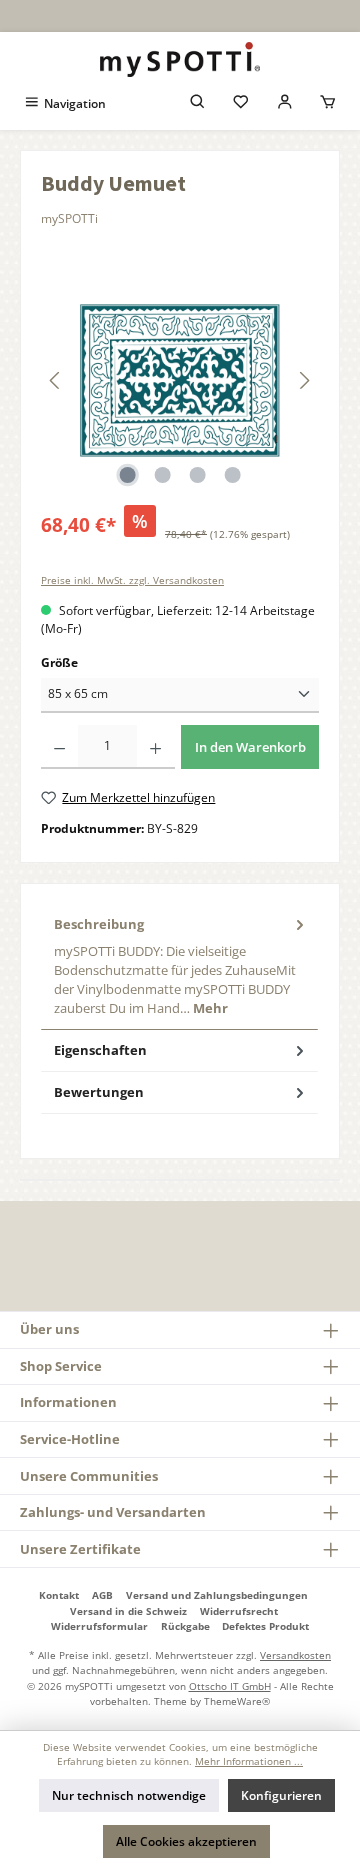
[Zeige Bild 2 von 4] (162, 475)
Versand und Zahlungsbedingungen (217, 1595)
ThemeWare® (237, 1701)
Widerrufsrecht (239, 1611)
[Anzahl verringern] (59, 747)
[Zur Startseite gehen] (180, 59)
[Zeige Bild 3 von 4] (197, 475)
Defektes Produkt (265, 1626)
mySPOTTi (69, 218)
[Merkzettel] (241, 103)
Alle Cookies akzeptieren (186, 1841)
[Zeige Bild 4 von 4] (232, 475)
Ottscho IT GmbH (230, 1686)
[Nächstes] (304, 380)
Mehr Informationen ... (249, 1761)
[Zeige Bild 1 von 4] (127, 475)
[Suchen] (198, 103)
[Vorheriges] (56, 380)
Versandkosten (295, 1655)
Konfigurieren (281, 1795)
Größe (59, 662)
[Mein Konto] (285, 103)
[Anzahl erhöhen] (155, 747)
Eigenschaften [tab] (100, 1050)
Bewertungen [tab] (99, 1092)
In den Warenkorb (250, 747)
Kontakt (59, 1595)
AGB (102, 1595)
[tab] (179, 966)
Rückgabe (185, 1626)
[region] (180, 380)
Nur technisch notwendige (129, 1795)
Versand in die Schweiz (128, 1611)
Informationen (68, 1402)
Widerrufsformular (99, 1626)
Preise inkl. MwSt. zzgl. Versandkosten (132, 580)
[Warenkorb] (328, 103)
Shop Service (61, 1366)
